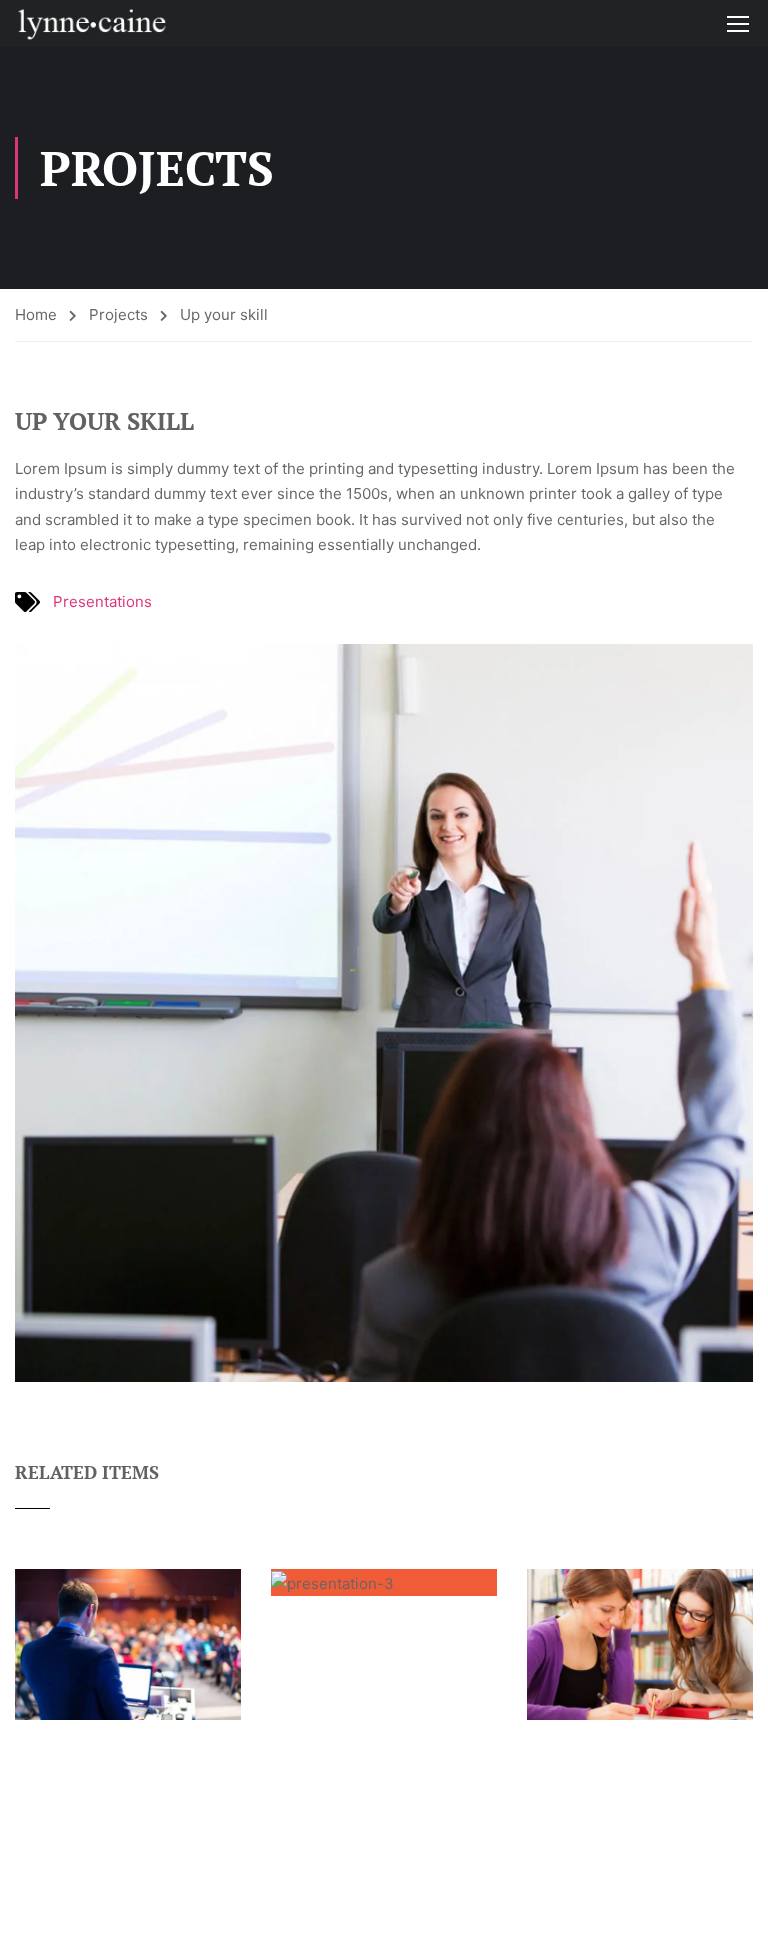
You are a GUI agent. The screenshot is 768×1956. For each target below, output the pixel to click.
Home (36, 314)
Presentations (102, 601)
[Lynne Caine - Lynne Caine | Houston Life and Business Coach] (91, 23)
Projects (118, 314)
